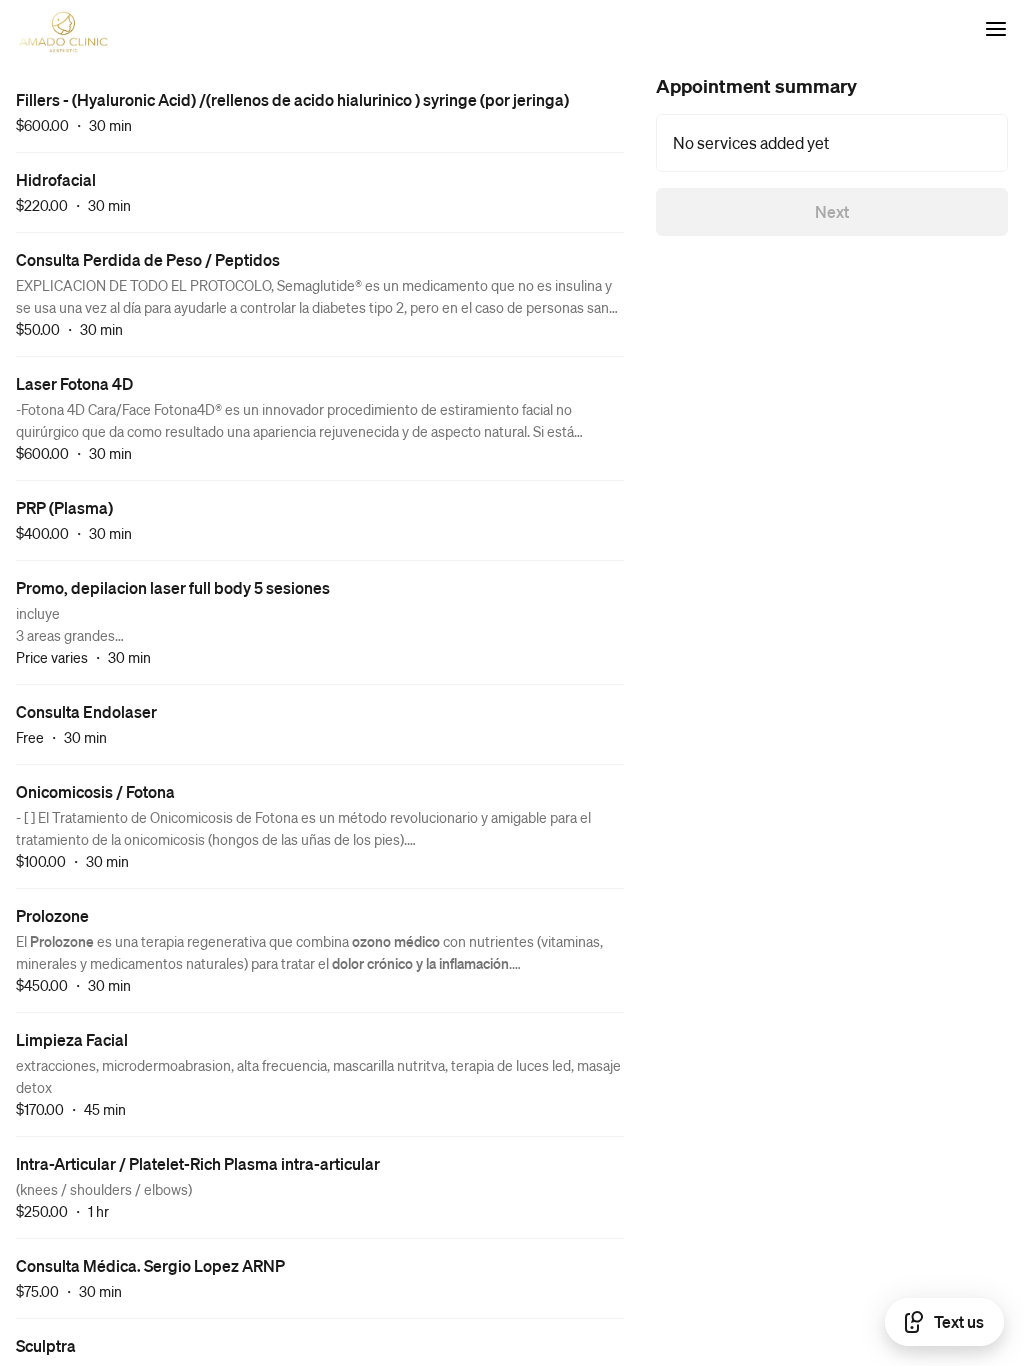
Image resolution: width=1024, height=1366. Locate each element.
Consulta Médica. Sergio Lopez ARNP (150, 1265)
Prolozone (52, 915)
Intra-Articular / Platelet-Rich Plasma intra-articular (198, 1163)
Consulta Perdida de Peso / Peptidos (148, 259)
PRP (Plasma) (64, 507)
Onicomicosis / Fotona (95, 791)
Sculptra (46, 1345)
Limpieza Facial (72, 1039)
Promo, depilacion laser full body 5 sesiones (173, 587)
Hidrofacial (56, 179)
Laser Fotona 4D (74, 383)
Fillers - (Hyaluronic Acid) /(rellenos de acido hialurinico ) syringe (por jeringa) (292, 99)
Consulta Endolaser (86, 711)
